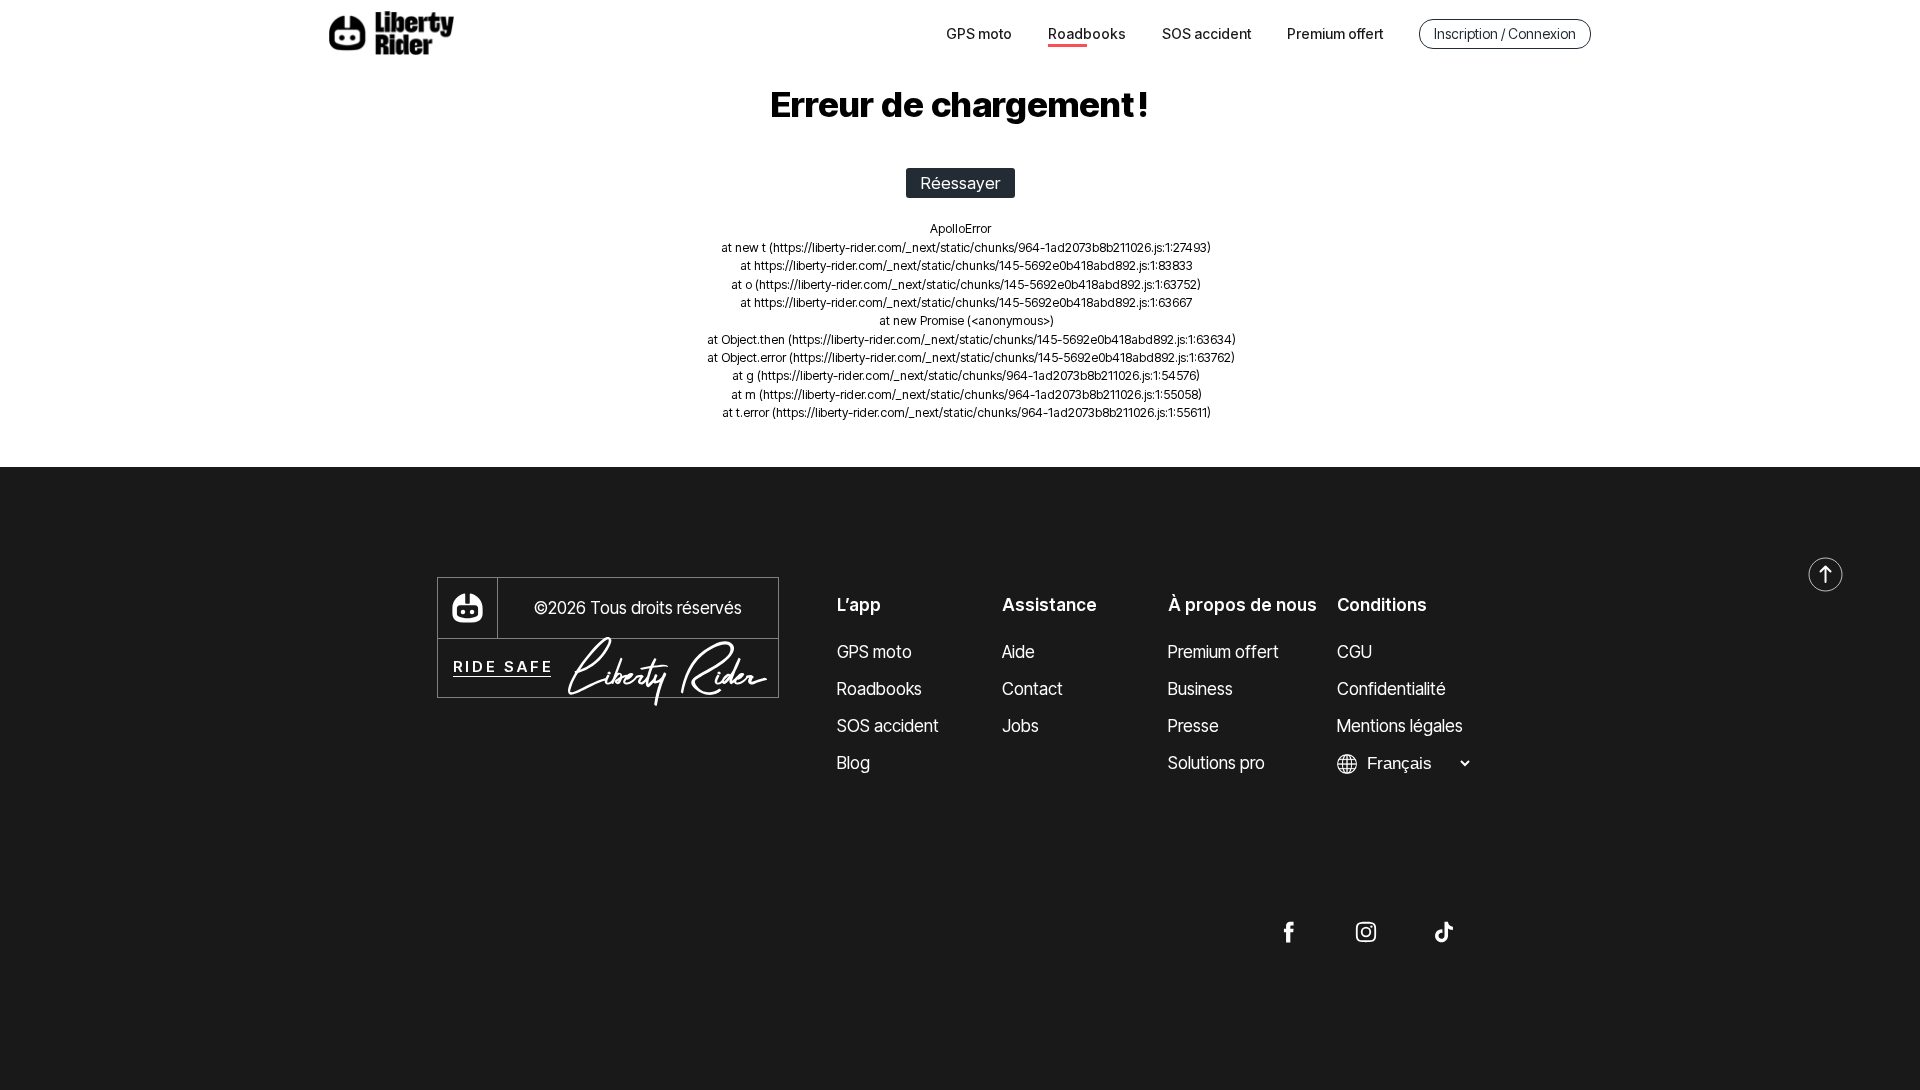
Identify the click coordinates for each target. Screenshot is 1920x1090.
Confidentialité (1391, 689)
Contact (1032, 689)
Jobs (1020, 726)
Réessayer (960, 183)
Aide (1018, 652)
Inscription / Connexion (1505, 33)
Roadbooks (879, 689)
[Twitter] (1444, 931)
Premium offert (1335, 33)
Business (1200, 689)
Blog (853, 763)
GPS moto (979, 33)
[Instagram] (1366, 931)
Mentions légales (1400, 726)
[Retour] (1825, 575)
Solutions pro (1216, 763)
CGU (1354, 652)
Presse (1193, 726)
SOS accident (1206, 33)
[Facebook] (1288, 931)
